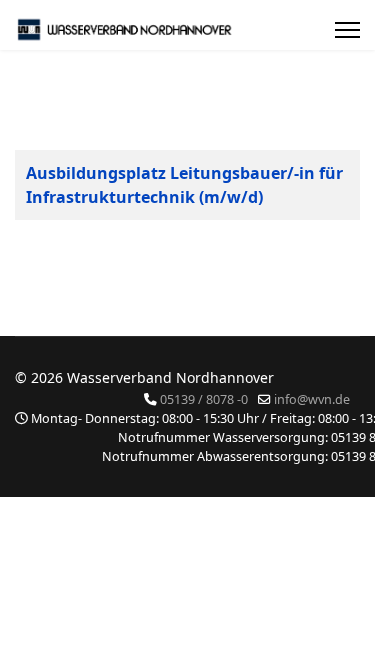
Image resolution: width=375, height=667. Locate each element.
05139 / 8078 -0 (204, 399)
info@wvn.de (312, 399)
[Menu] (347, 30)
